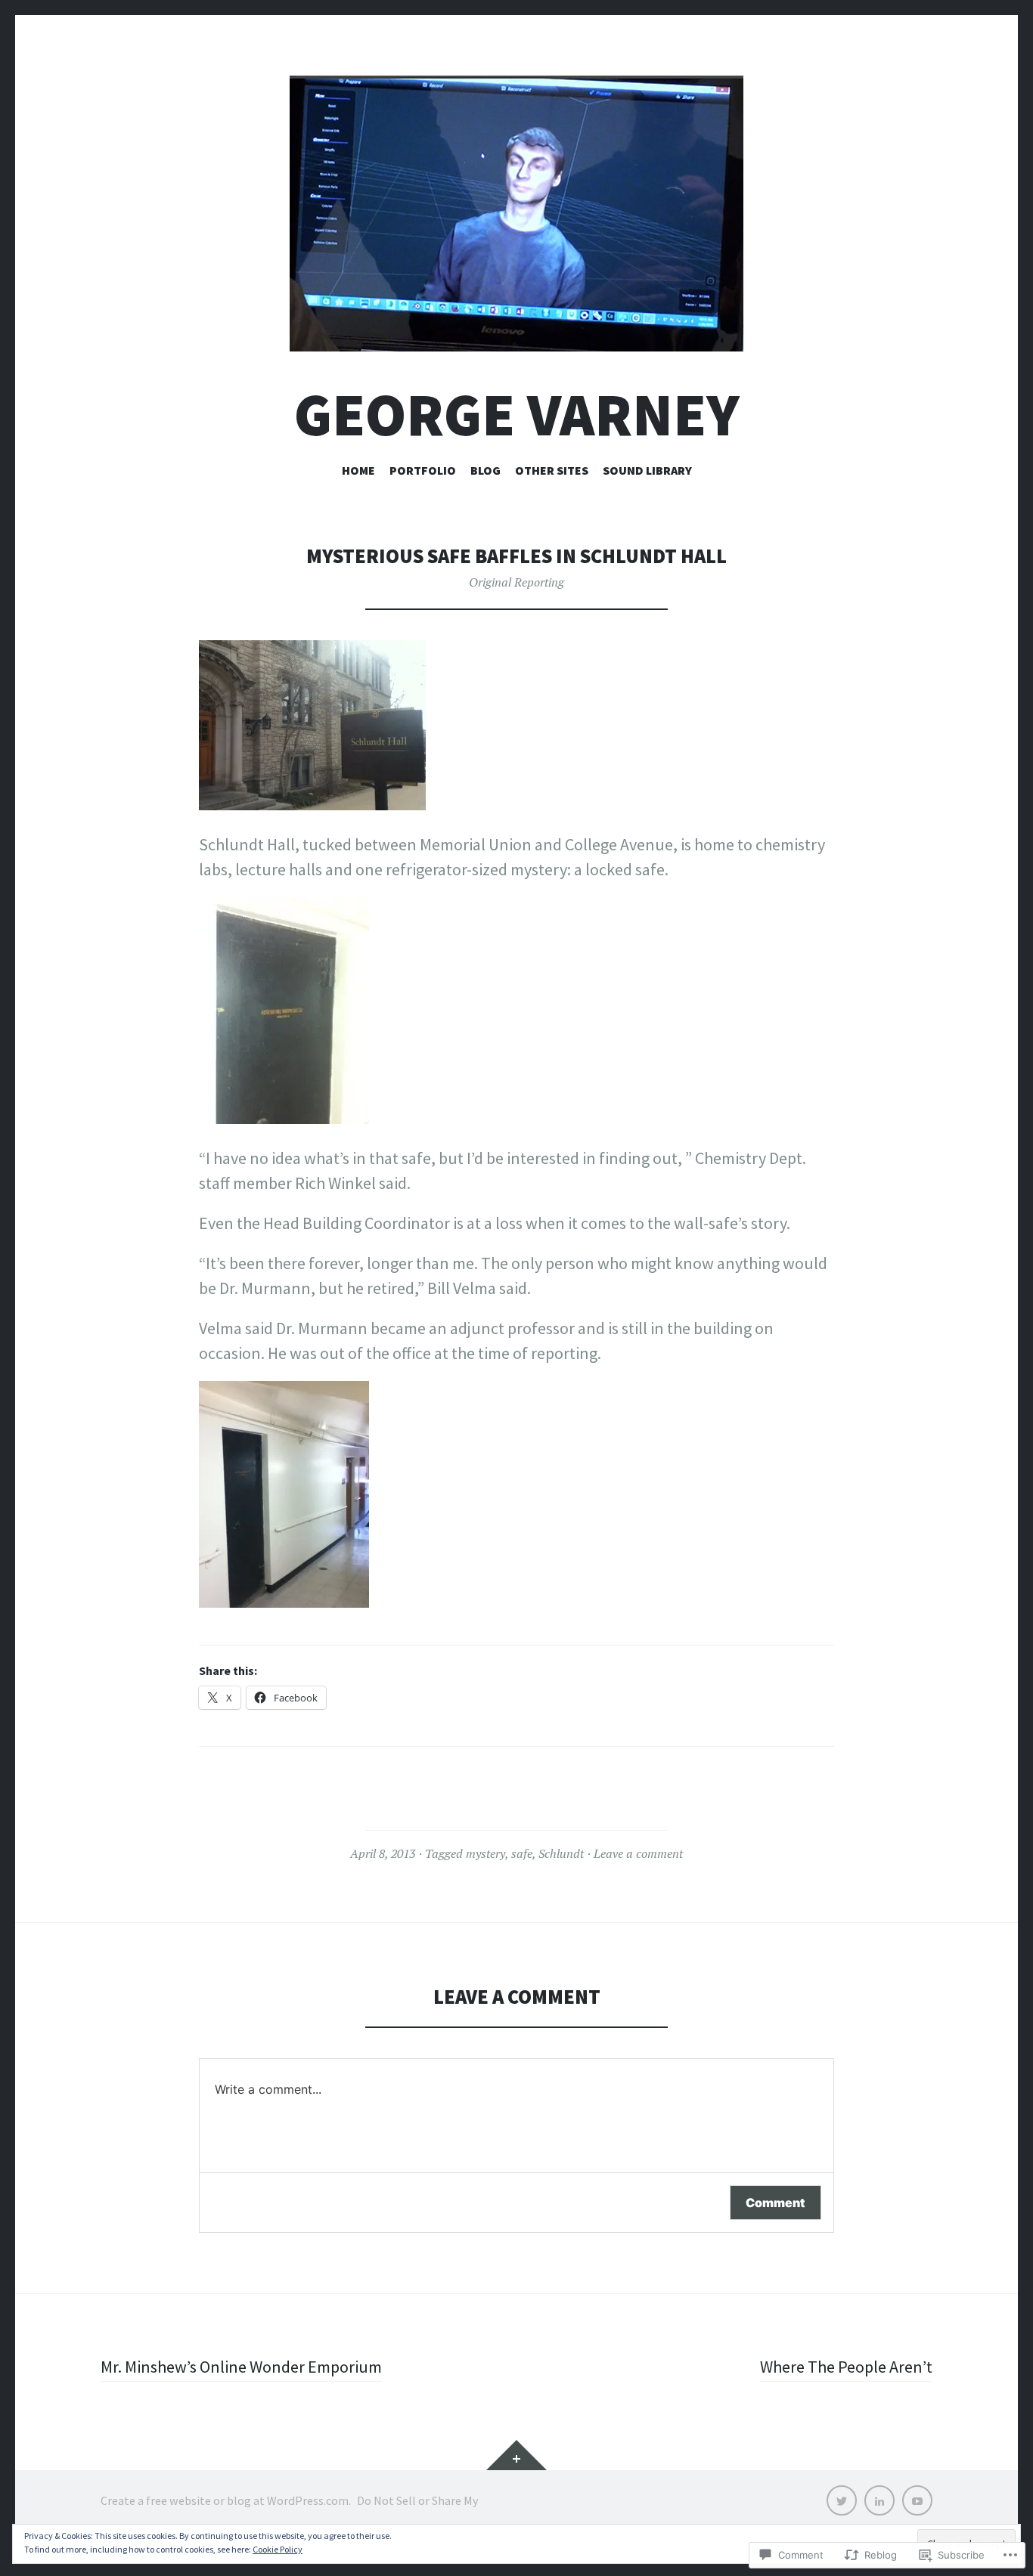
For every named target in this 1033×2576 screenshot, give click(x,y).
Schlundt (561, 1853)
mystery (485, 1853)
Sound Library (647, 470)
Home (358, 470)
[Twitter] (842, 2500)
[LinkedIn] (879, 2500)
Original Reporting (516, 582)
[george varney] (516, 214)
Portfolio (423, 470)
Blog (485, 470)
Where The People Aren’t (846, 2367)
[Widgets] (516, 2455)
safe (522, 1853)
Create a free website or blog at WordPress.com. (226, 2500)
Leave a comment (638, 1853)
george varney (517, 415)
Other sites (552, 470)
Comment (776, 2203)
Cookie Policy (278, 2549)
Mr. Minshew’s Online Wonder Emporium (241, 2367)
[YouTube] (917, 2500)
